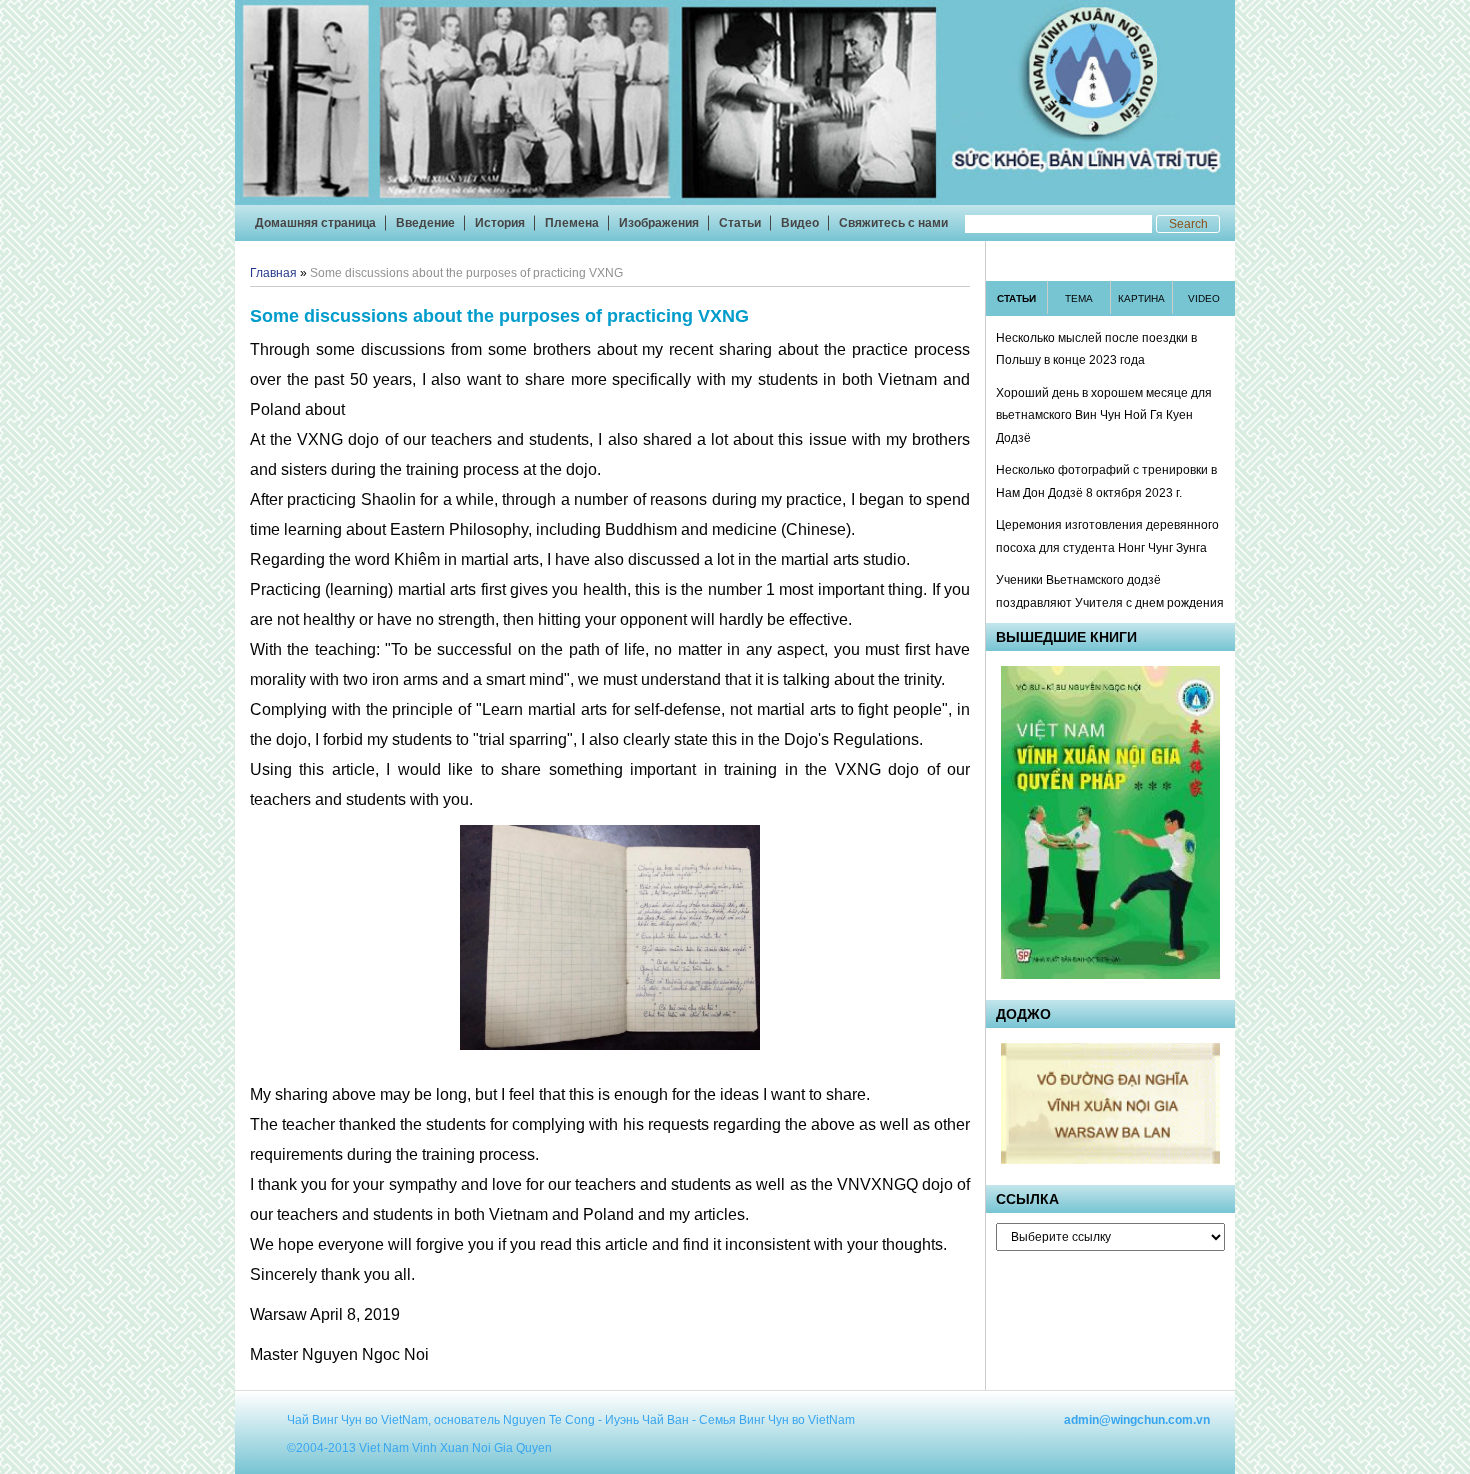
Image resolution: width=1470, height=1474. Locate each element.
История (500, 223)
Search (1188, 224)
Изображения (659, 223)
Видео (800, 223)
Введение (425, 223)
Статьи (740, 223)
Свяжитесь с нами (893, 223)
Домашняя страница (315, 223)
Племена (572, 223)
